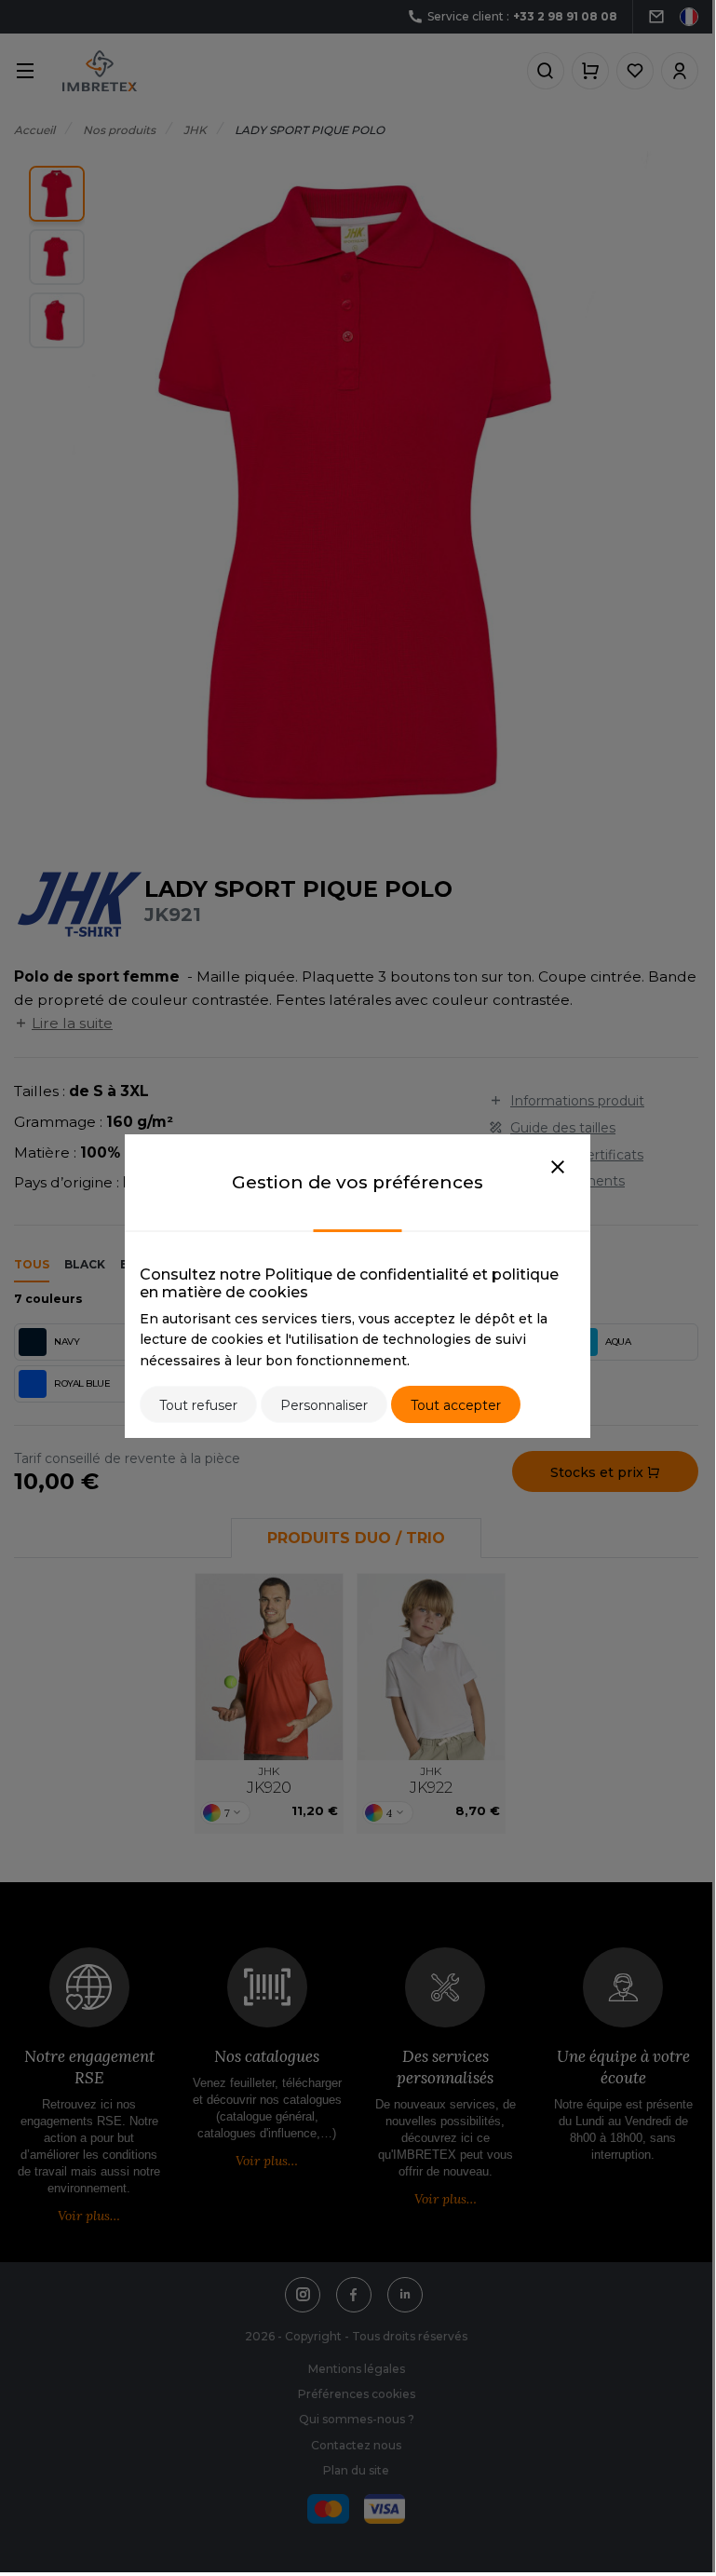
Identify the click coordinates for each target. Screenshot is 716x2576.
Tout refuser (198, 1405)
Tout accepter (456, 1405)
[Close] (558, 1168)
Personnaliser (324, 1405)
